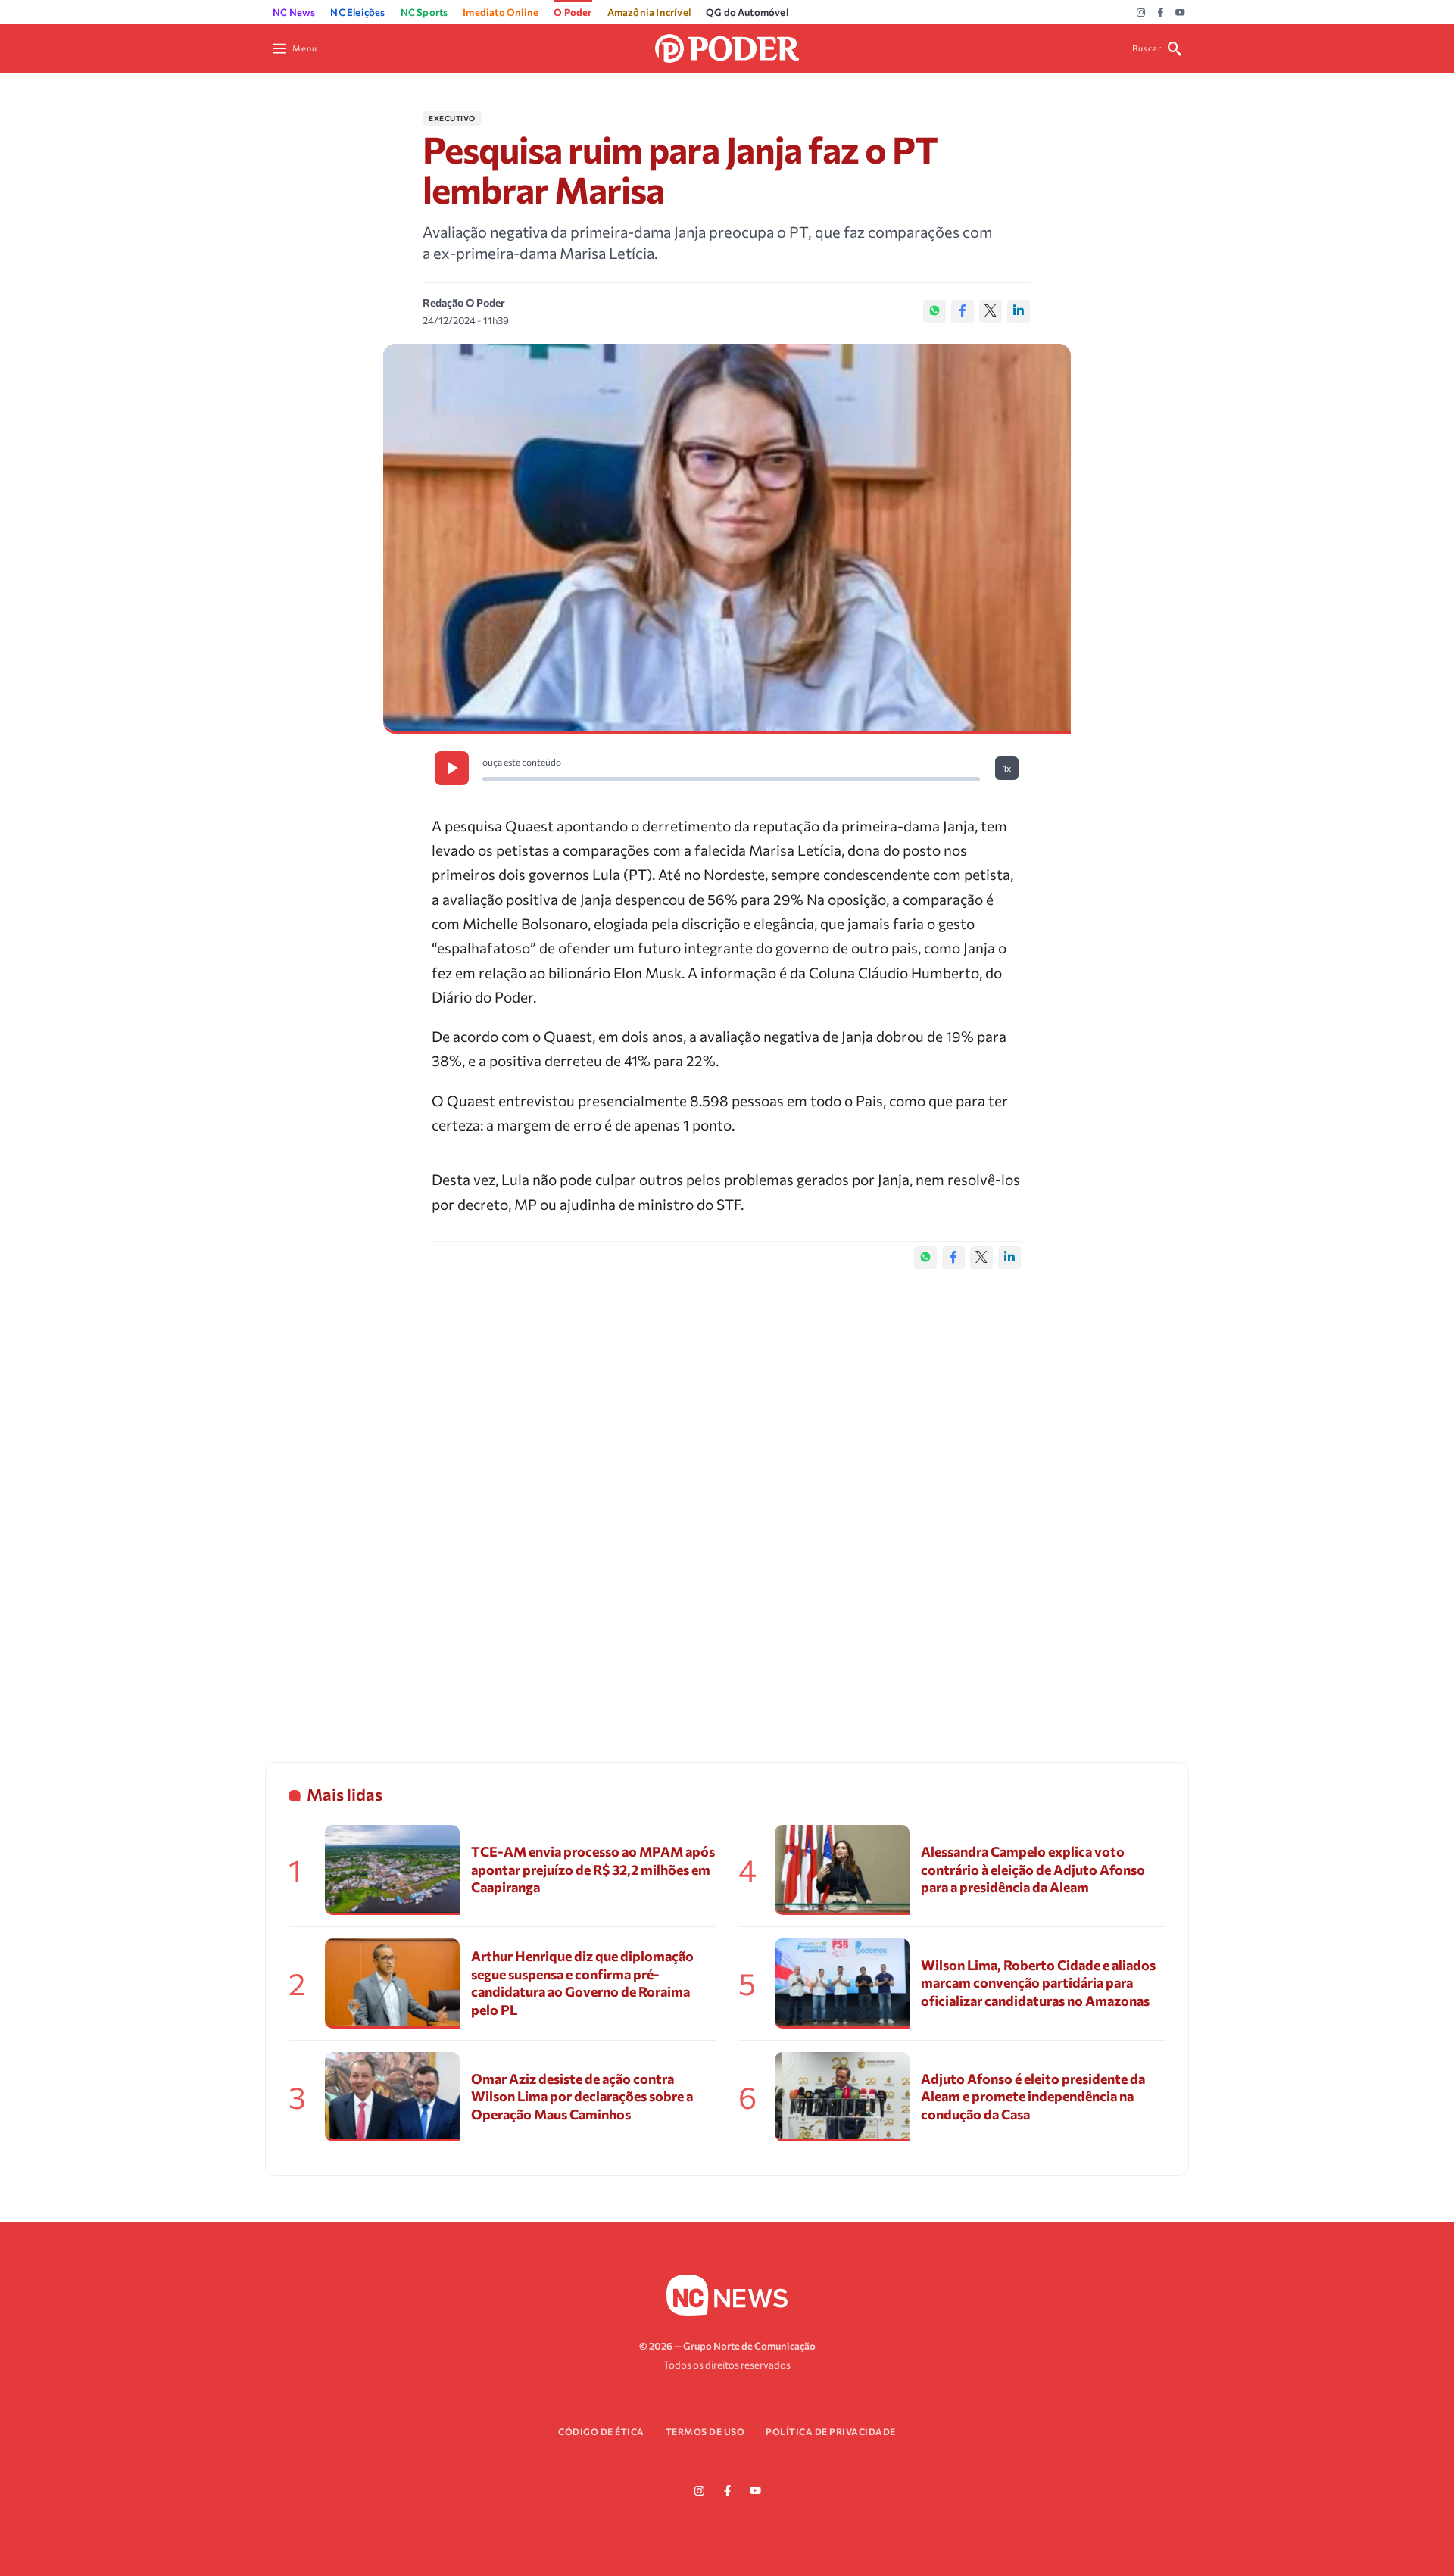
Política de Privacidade (831, 2431)
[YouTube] (1180, 13)
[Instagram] (1141, 13)
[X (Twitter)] (991, 311)
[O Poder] (727, 47)
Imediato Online (501, 12)
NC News (294, 12)
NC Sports (424, 12)
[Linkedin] (1019, 311)
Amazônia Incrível (649, 12)
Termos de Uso (705, 2431)
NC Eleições (357, 12)
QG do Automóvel (747, 12)
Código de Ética (601, 2431)
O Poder (573, 12)
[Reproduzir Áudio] (452, 768)
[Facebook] (1161, 13)
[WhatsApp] (934, 311)
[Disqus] (727, 1500)
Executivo (452, 118)
